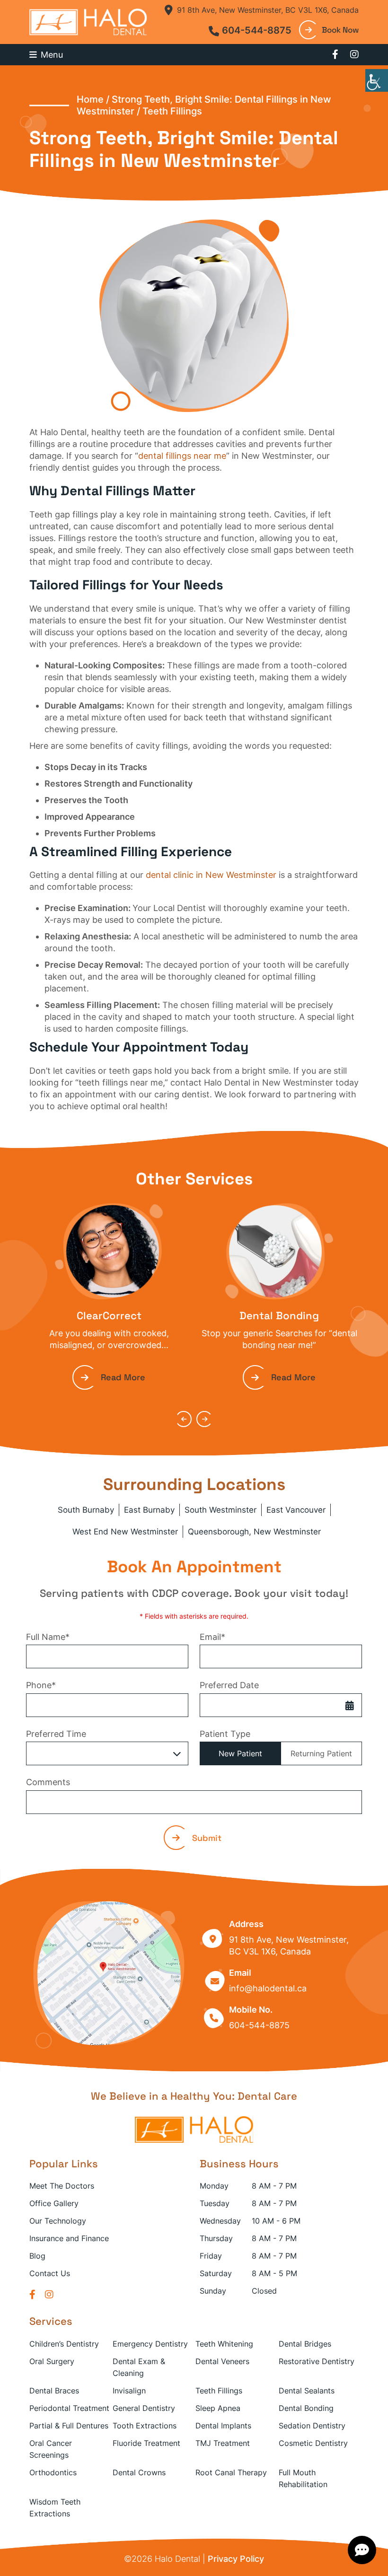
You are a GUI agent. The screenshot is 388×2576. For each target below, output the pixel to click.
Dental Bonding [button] (279, 1315)
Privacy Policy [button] (236, 2559)
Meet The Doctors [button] (62, 2186)
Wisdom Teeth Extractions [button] (55, 2508)
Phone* (41, 1685)
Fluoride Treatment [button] (146, 2443)
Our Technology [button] (58, 2221)
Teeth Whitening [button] (224, 2344)
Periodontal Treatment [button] (69, 2408)
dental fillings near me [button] (182, 456)
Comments (48, 1782)
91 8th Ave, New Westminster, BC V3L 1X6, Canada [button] (268, 10)
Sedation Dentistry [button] (312, 2426)
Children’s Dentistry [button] (64, 2344)
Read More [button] (123, 1377)
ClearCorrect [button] (109, 1315)
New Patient (240, 1753)
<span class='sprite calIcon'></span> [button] (350, 1705)
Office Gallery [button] (54, 2203)
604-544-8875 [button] (257, 30)
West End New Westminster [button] (125, 1532)
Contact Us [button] (50, 2273)
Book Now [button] (340, 30)
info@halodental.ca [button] (268, 1988)
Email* (212, 1637)
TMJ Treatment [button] (223, 2443)
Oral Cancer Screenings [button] (51, 2449)
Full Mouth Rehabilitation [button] (303, 2478)
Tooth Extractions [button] (145, 2426)
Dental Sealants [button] (307, 2391)
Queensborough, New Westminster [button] (254, 1532)
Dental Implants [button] (223, 2426)
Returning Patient (321, 1753)
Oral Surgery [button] (52, 2361)
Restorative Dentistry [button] (317, 2361)
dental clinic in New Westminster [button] (211, 875)
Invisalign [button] (129, 2391)
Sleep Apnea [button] (218, 2408)
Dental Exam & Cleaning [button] (139, 2367)
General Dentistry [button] (144, 2408)
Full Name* (48, 1637)
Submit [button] (207, 1838)
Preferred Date (229, 1685)
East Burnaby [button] (149, 1510)
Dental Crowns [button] (139, 2472)
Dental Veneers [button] (222, 2361)
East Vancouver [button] (296, 1510)
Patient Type (225, 1734)
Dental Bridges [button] (305, 2344)
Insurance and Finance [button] (69, 2238)
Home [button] (90, 99)
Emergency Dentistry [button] (150, 2344)
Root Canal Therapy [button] (231, 2472)
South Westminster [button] (220, 1510)
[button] (377, 80)
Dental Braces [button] (54, 2391)
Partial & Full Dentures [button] (69, 2426)
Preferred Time (56, 1734)
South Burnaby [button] (86, 1510)
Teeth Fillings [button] (219, 2391)
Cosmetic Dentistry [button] (313, 2443)
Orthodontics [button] (53, 2472)
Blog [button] (37, 2256)
